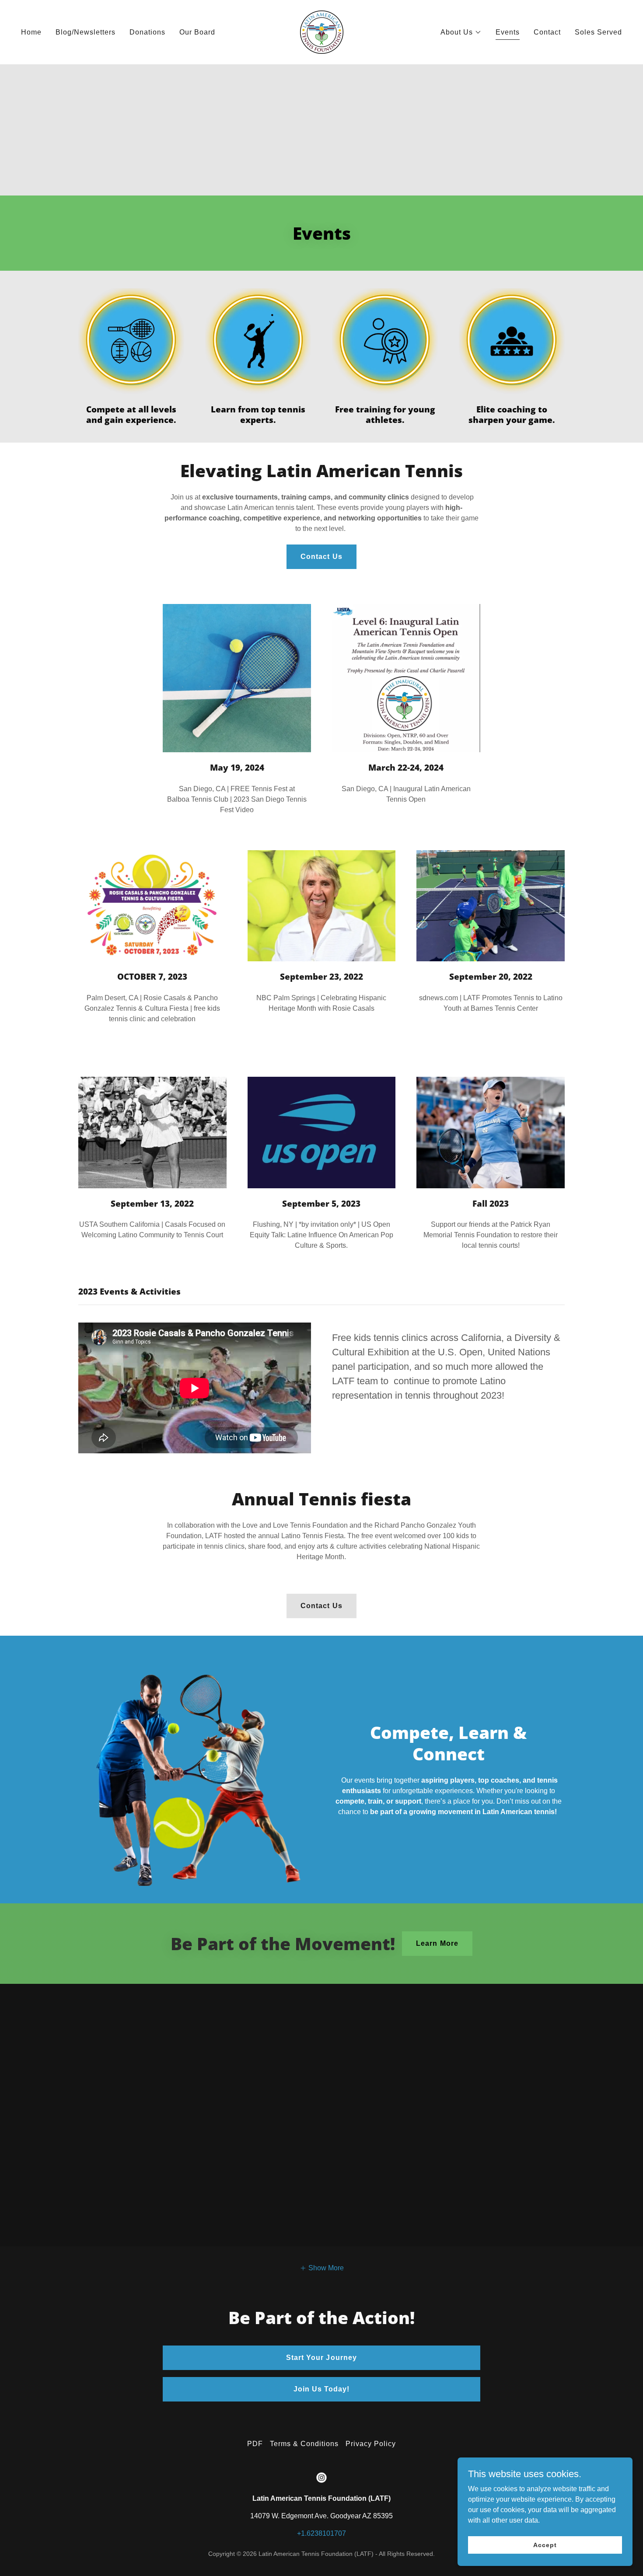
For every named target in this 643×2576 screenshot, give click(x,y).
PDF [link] (255, 2444)
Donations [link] (147, 32)
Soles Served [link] (598, 32)
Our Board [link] (197, 32)
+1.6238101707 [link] (321, 2533)
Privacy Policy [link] (371, 2444)
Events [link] (508, 32)
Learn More (437, 1943)
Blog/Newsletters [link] (86, 32)
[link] (322, 32)
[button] (461, 32)
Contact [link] (547, 32)
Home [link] (31, 32)
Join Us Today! (321, 2389)
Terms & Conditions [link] (304, 2444)
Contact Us (321, 557)
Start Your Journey (321, 2358)
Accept (545, 2545)
